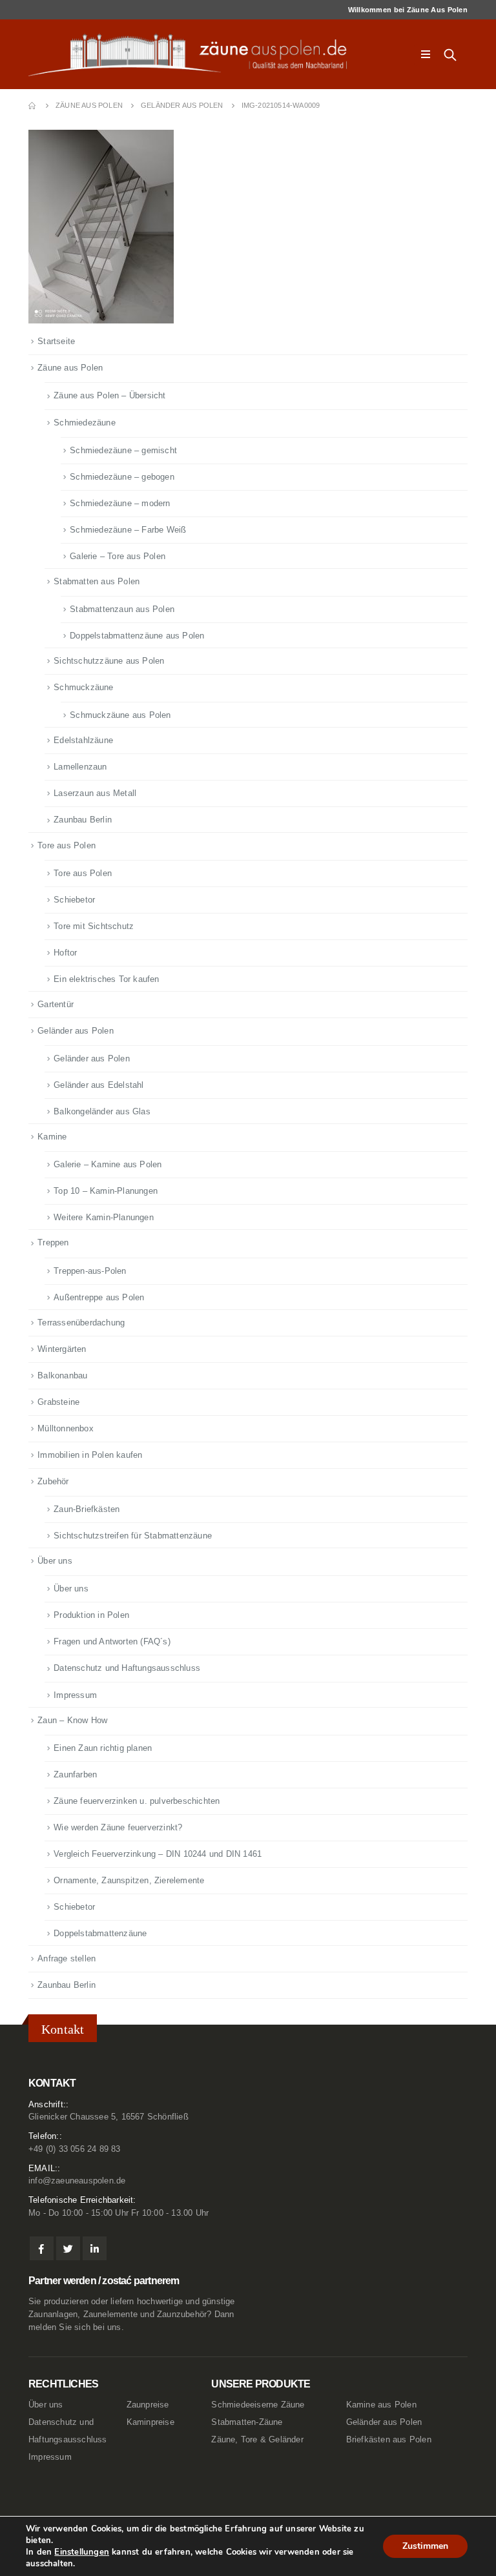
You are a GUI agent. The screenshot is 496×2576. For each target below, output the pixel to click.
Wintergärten (62, 1349)
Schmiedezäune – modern (120, 503)
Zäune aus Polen (70, 368)
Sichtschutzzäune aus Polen (109, 661)
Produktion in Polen (91, 1615)
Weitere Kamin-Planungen (104, 1217)
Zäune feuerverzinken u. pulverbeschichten (137, 1801)
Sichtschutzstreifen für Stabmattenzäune (133, 1536)
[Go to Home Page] (33, 106)
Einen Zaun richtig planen (103, 1748)
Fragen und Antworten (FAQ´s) (112, 1641)
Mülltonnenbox (66, 1428)
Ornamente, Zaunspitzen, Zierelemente (129, 1880)
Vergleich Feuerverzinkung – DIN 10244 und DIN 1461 (158, 1854)
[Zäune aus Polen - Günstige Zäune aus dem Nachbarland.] (196, 55)
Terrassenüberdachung (81, 1323)
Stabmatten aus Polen (97, 581)
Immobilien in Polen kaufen (90, 1455)
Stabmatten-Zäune (247, 2422)
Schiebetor (74, 900)
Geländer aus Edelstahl (98, 1085)
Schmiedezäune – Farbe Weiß (128, 530)
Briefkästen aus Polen (389, 2440)
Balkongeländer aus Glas (102, 1111)
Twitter (68, 2248)
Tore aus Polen (67, 845)
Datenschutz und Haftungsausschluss (127, 1668)
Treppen (53, 1242)
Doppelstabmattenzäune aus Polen (137, 636)
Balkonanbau (62, 1375)
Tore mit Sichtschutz (94, 926)
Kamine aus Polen (381, 2405)
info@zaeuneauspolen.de (77, 2181)
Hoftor (65, 953)
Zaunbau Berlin (83, 820)
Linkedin (95, 2248)
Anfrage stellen (67, 1958)
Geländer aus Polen (76, 1031)
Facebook (42, 2248)
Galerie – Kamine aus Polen (108, 1164)
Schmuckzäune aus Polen (120, 715)
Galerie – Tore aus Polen (118, 556)
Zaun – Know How (72, 1720)
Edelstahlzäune (83, 740)
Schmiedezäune (85, 423)
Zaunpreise (148, 2405)
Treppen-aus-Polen (90, 1271)
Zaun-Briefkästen (87, 1509)
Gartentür (56, 1004)
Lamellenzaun (80, 767)
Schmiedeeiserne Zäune (258, 2405)
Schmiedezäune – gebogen (122, 477)
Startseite (56, 341)
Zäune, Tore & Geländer (257, 2440)
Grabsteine (58, 1402)
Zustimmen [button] (425, 2546)
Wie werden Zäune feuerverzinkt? (118, 1827)
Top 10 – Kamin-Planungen (106, 1191)
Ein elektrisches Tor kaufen (106, 979)
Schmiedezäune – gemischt (123, 450)
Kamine (52, 1137)
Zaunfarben (75, 1774)
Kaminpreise (150, 2422)
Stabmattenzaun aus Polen (122, 609)
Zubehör (53, 1481)
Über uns (55, 1561)
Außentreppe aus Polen (99, 1297)
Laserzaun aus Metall (95, 793)
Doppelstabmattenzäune (100, 1933)
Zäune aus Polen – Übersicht (109, 395)
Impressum (75, 1695)
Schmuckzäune (83, 687)
